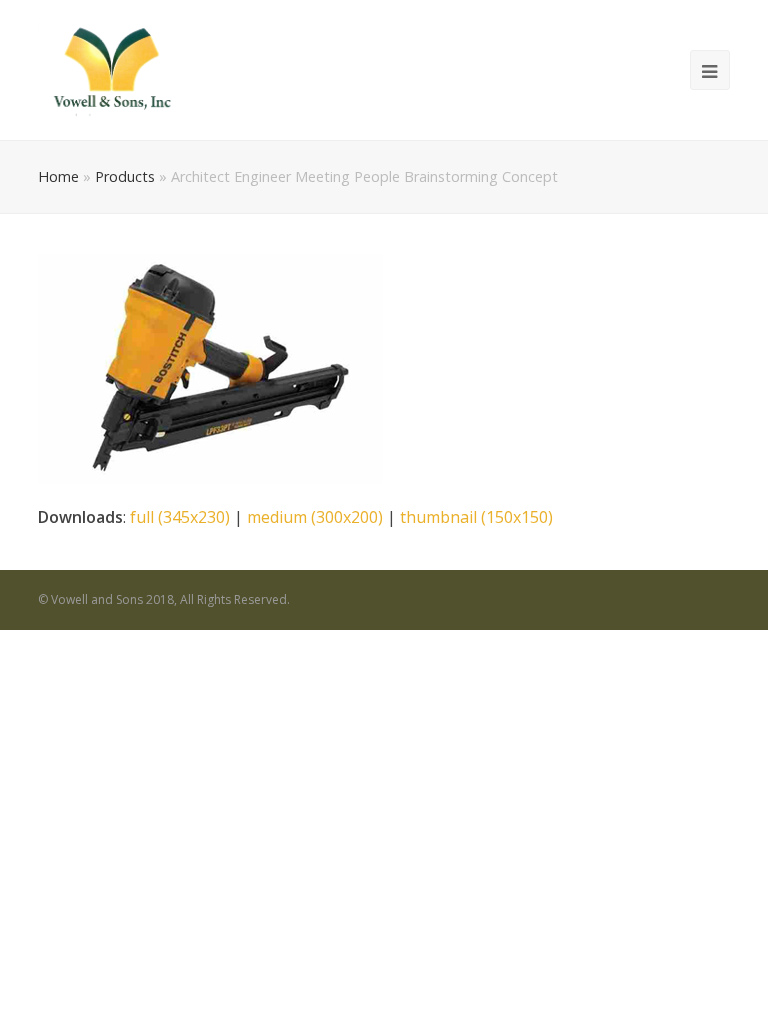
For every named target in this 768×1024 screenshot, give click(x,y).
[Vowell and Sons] (111, 68)
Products (125, 176)
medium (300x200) (315, 517)
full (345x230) (180, 517)
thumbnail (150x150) (476, 517)
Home (58, 176)
